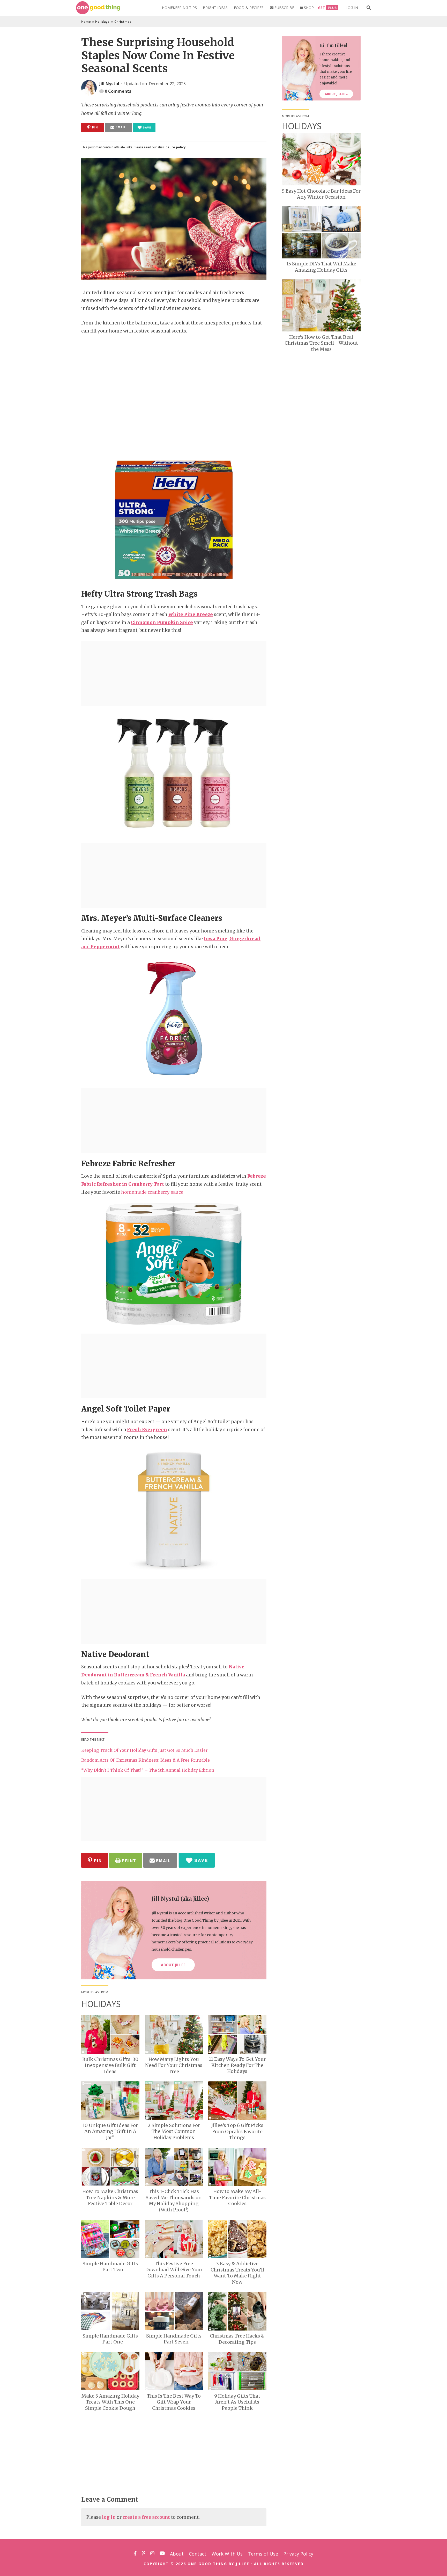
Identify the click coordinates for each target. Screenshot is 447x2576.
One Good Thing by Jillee (218, 2564)
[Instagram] (152, 2554)
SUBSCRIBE (284, 8)
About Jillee (335, 94)
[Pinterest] (144, 2554)
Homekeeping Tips (179, 8)
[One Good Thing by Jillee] (98, 8)
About (177, 2554)
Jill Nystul (109, 84)
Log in (352, 8)
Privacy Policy (298, 2554)
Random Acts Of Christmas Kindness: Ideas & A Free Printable (146, 1760)
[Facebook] (135, 2554)
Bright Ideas (215, 8)
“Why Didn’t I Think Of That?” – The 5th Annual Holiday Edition (148, 1770)
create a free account (146, 2517)
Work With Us (227, 2554)
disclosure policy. (172, 147)
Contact (198, 2554)
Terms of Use (263, 2554)
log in (109, 2517)
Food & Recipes (249, 8)
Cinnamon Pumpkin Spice (162, 623)
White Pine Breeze (191, 614)
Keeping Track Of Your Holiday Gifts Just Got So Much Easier (144, 1750)
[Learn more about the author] (90, 88)
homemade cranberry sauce (152, 1192)
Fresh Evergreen (147, 1430)
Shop (308, 8)
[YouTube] (162, 2554)
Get (322, 8)
